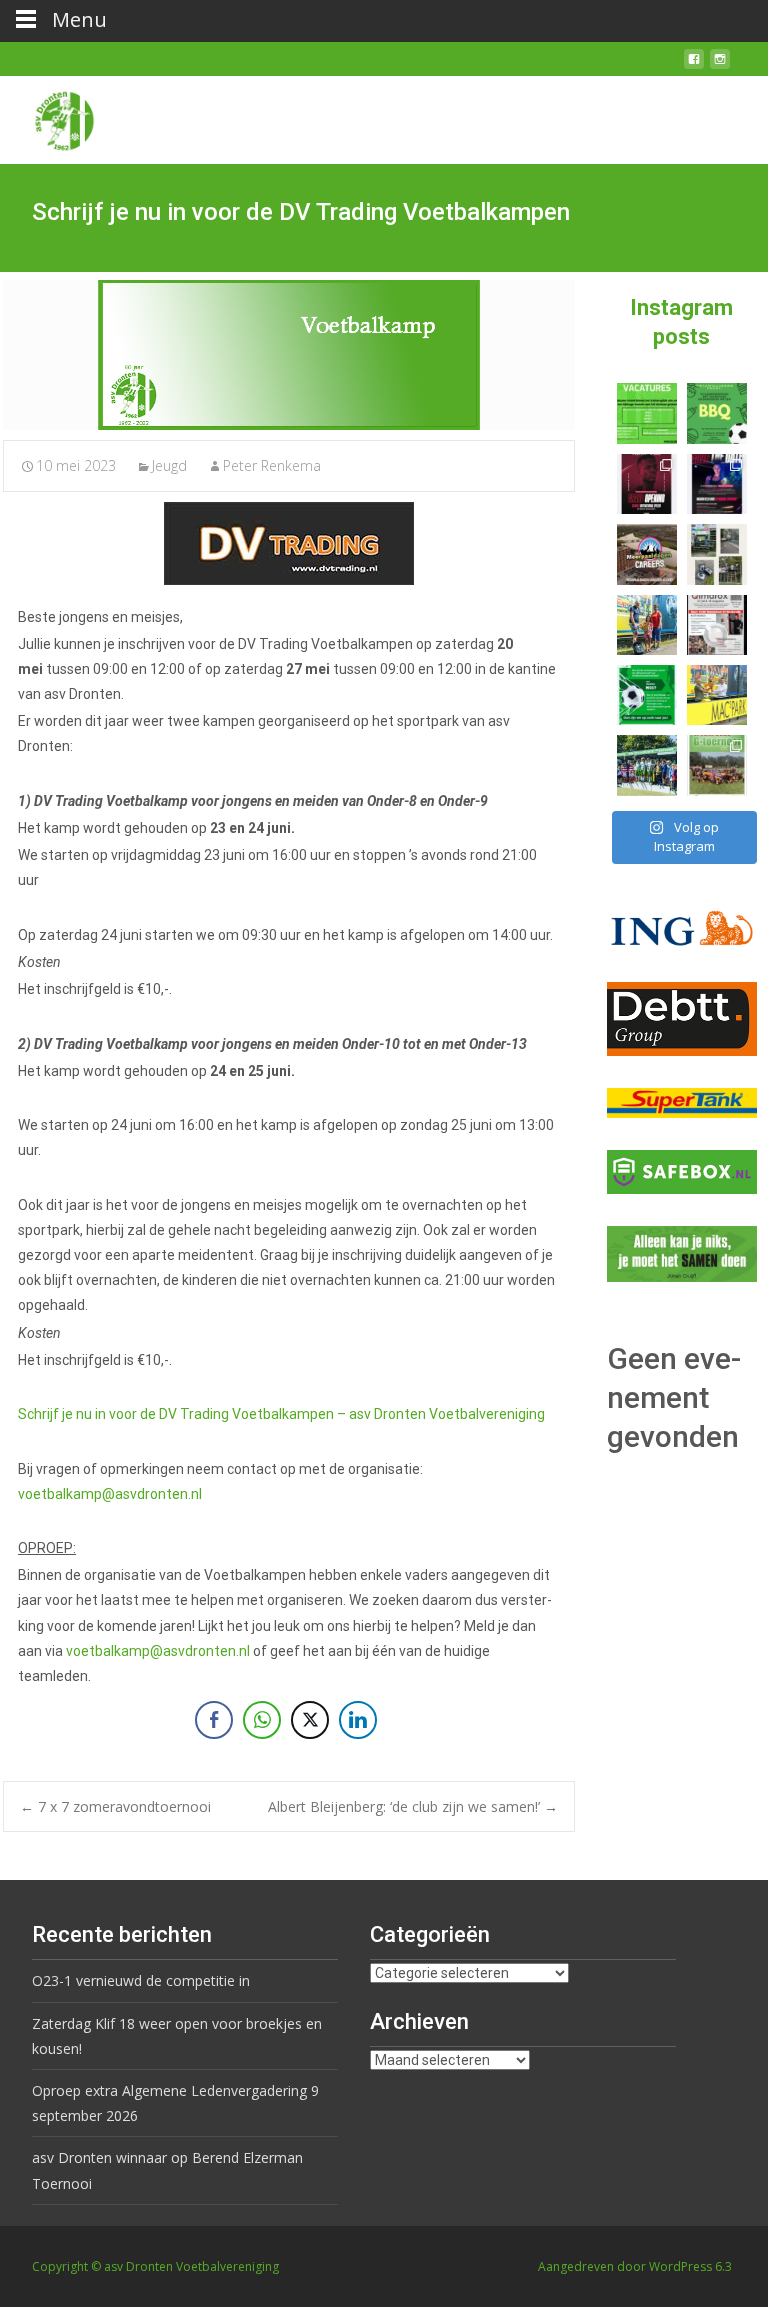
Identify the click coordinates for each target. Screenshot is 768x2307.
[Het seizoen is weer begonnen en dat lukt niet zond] (717, 413)
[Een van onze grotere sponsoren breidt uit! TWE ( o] (717, 484)
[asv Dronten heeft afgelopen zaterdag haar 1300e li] (647, 625)
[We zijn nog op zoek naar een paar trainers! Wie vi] (647, 413)
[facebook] (694, 66)
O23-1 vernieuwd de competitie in (141, 1980)
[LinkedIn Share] (358, 1720)
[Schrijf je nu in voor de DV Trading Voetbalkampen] (289, 355)
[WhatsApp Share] (262, 1720)
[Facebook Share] (214, 1720)
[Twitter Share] (310, 1720)
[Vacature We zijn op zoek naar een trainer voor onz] (647, 695)
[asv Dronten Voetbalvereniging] (48, 116)
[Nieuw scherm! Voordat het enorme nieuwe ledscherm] (717, 554)
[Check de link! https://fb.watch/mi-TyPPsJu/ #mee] (647, 554)
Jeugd (169, 465)
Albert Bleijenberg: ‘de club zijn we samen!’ (413, 1806)
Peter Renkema (272, 465)
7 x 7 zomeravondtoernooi (115, 1806)
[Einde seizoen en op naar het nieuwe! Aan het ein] (717, 695)
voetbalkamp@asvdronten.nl (110, 1494)
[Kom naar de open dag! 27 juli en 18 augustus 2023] (717, 625)
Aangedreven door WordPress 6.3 (635, 2266)
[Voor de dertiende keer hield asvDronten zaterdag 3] (647, 765)
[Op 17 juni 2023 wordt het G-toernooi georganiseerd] (717, 765)
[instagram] (720, 66)
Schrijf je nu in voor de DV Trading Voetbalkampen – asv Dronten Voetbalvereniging (281, 1414)
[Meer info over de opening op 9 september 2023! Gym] (647, 484)
